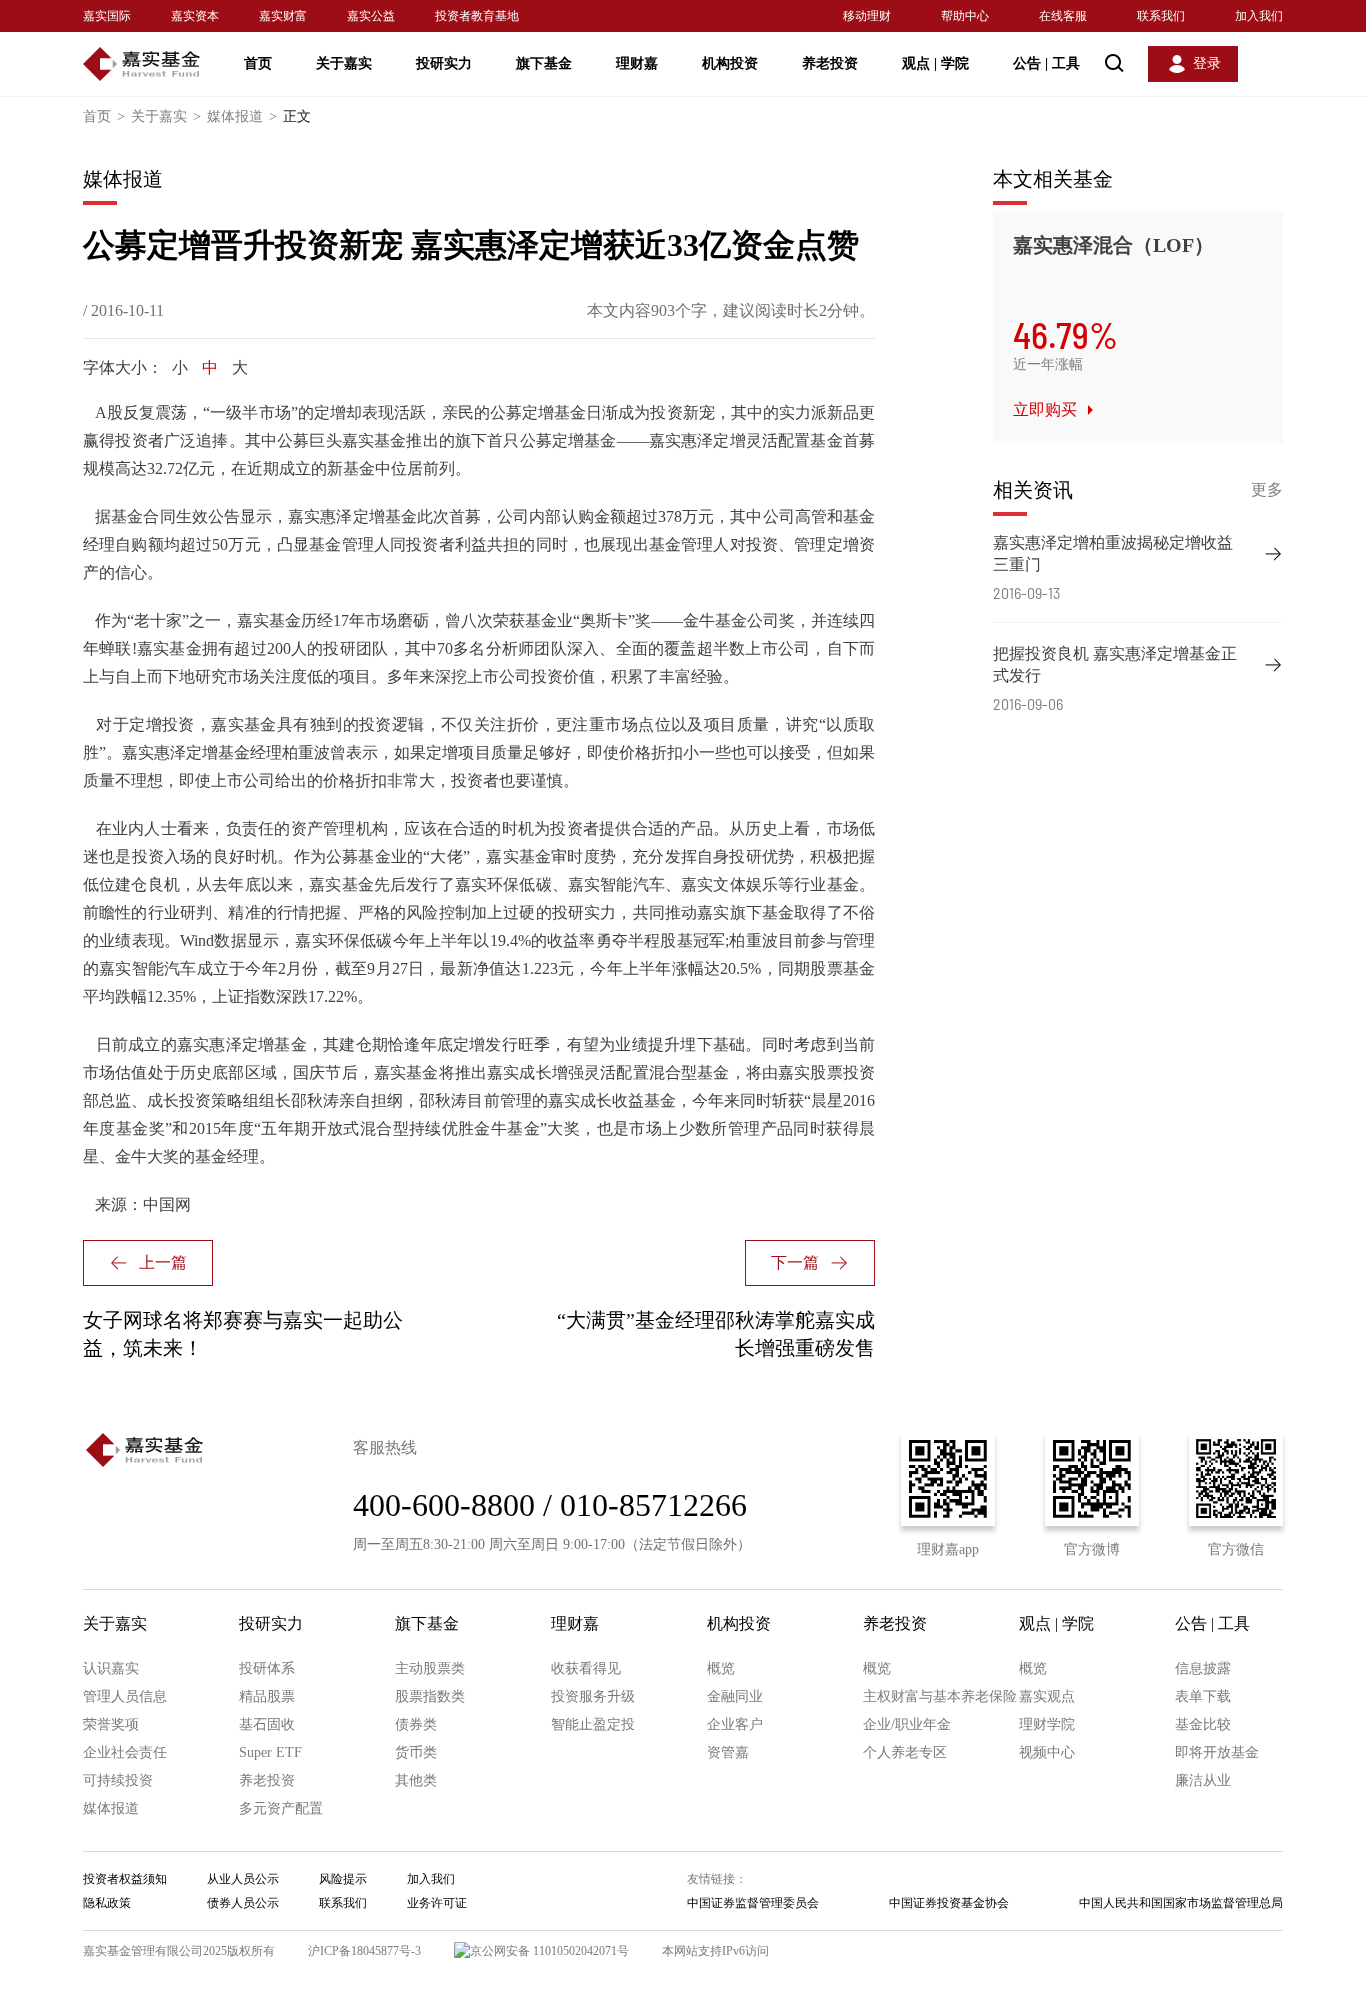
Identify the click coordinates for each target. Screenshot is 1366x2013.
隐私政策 (107, 1903)
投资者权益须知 (125, 1879)
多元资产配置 (281, 1808)
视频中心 (1047, 1752)
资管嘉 (728, 1752)
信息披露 (1203, 1668)
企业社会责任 (125, 1752)
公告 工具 (1046, 63)
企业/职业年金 (907, 1724)
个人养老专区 (905, 1752)
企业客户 (735, 1724)
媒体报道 (242, 116)
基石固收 (267, 1724)
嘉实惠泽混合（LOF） (1113, 245)
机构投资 (730, 63)
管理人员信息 (125, 1696)
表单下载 (1203, 1696)
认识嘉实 (111, 1668)
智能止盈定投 (593, 1724)
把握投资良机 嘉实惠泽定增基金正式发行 (1115, 664)
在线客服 (1063, 16)
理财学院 (1047, 1724)
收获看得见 (586, 1668)
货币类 (416, 1752)
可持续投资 (118, 1780)
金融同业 (735, 1696)
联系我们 (1161, 16)
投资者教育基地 (477, 16)
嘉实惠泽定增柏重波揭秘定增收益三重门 (1113, 553)
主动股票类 (430, 1668)
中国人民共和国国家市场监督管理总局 (1181, 1903)
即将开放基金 (1217, 1752)
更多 (1267, 489)
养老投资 (830, 63)
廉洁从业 (1203, 1780)
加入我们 (1259, 16)
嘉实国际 (107, 16)
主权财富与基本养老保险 (940, 1696)
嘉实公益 (371, 16)
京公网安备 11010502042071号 (549, 1951)
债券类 (416, 1724)
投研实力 (444, 63)
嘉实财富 (283, 16)
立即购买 (1045, 409)
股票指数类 (430, 1696)
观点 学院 (935, 63)
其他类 (416, 1780)
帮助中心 (965, 16)
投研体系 (267, 1668)
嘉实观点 (1047, 1696)
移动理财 (867, 16)
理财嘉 (637, 63)
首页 (258, 63)
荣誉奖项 (111, 1724)
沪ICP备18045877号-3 (364, 1951)
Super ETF (270, 1752)
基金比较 (1203, 1724)
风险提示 (343, 1879)
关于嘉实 (344, 63)
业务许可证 (437, 1903)
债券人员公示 (243, 1903)
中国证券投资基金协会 (949, 1903)
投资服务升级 (593, 1696)
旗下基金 (544, 63)
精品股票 (267, 1696)
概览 (721, 1668)
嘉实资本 (195, 16)
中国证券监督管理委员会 (753, 1903)
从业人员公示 (243, 1879)
